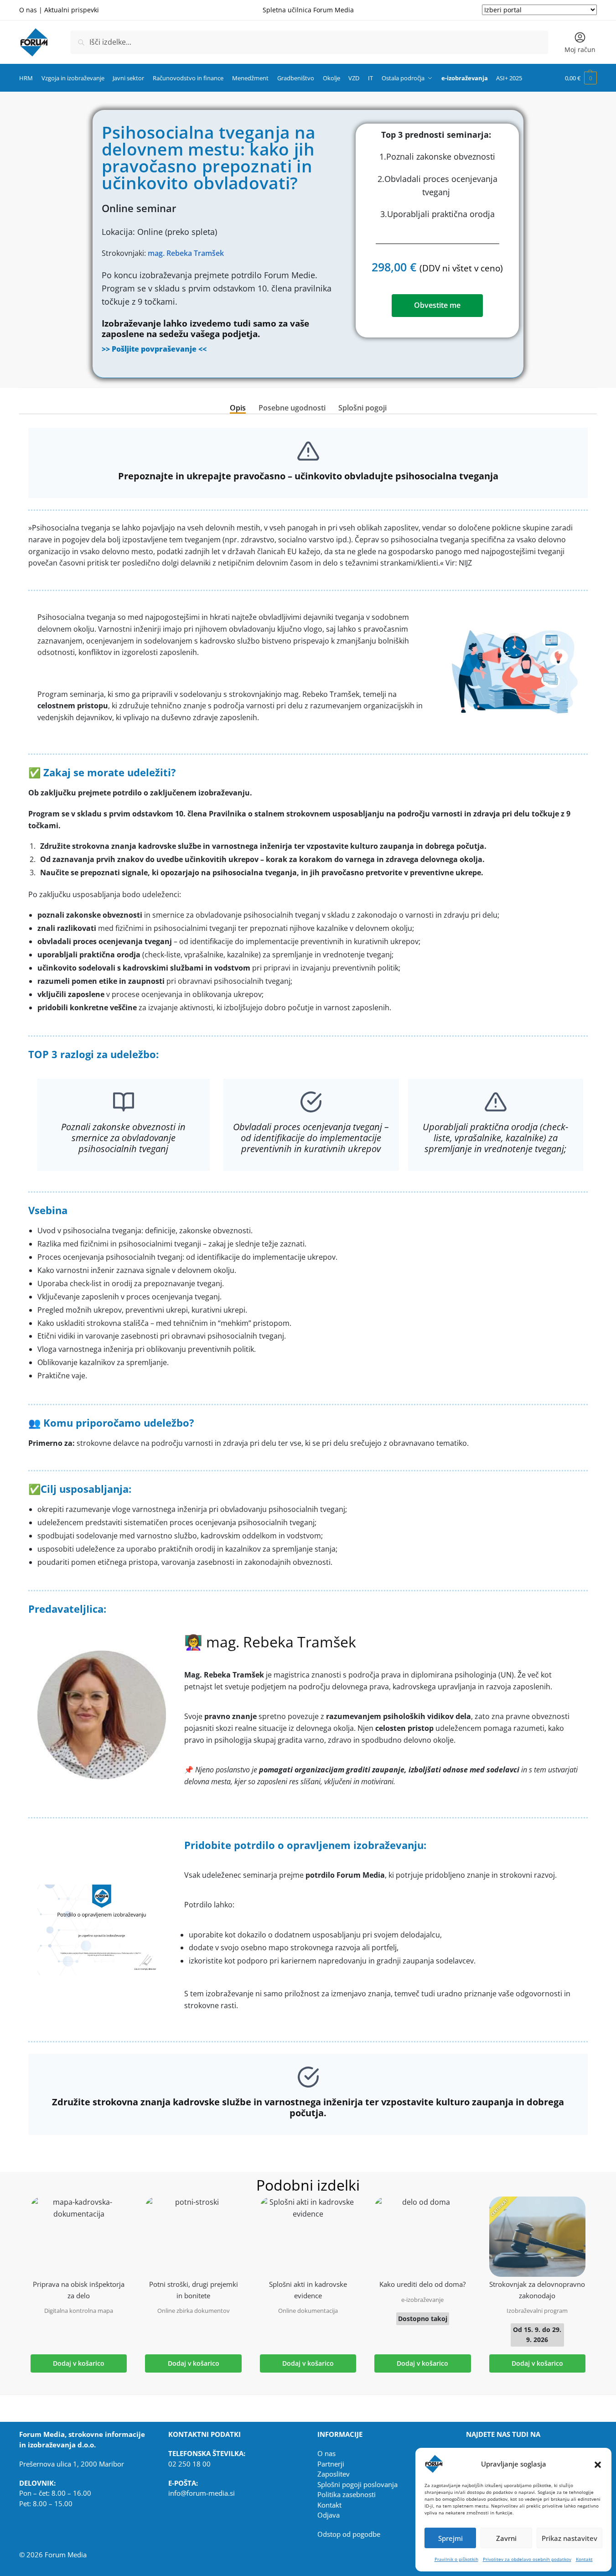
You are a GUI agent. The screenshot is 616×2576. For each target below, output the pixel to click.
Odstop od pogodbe (349, 2534)
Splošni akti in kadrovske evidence (308, 2290)
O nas (28, 10)
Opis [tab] (238, 408)
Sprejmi (450, 2538)
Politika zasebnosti (347, 2494)
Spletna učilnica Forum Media (308, 10)
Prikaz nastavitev (569, 2538)
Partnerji (331, 2464)
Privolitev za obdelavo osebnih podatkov (527, 2559)
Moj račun (580, 49)
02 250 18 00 (189, 2464)
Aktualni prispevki (72, 10)
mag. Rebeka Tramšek (186, 253)
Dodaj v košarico (79, 2363)
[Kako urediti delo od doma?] (422, 2237)
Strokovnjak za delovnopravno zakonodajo (537, 2290)
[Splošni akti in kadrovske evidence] (308, 2237)
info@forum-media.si (202, 2493)
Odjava (329, 2515)
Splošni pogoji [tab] (362, 408)
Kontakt (584, 2559)
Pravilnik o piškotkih (456, 2559)
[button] (598, 2464)
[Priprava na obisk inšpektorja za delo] (79, 2237)
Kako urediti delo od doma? (422, 2284)
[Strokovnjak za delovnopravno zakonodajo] (537, 2237)
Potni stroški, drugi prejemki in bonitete (194, 2290)
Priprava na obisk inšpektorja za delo (79, 2290)
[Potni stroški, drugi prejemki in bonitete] (193, 2237)
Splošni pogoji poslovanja (357, 2484)
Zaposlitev (334, 2474)
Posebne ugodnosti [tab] (292, 408)
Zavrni (506, 2538)
